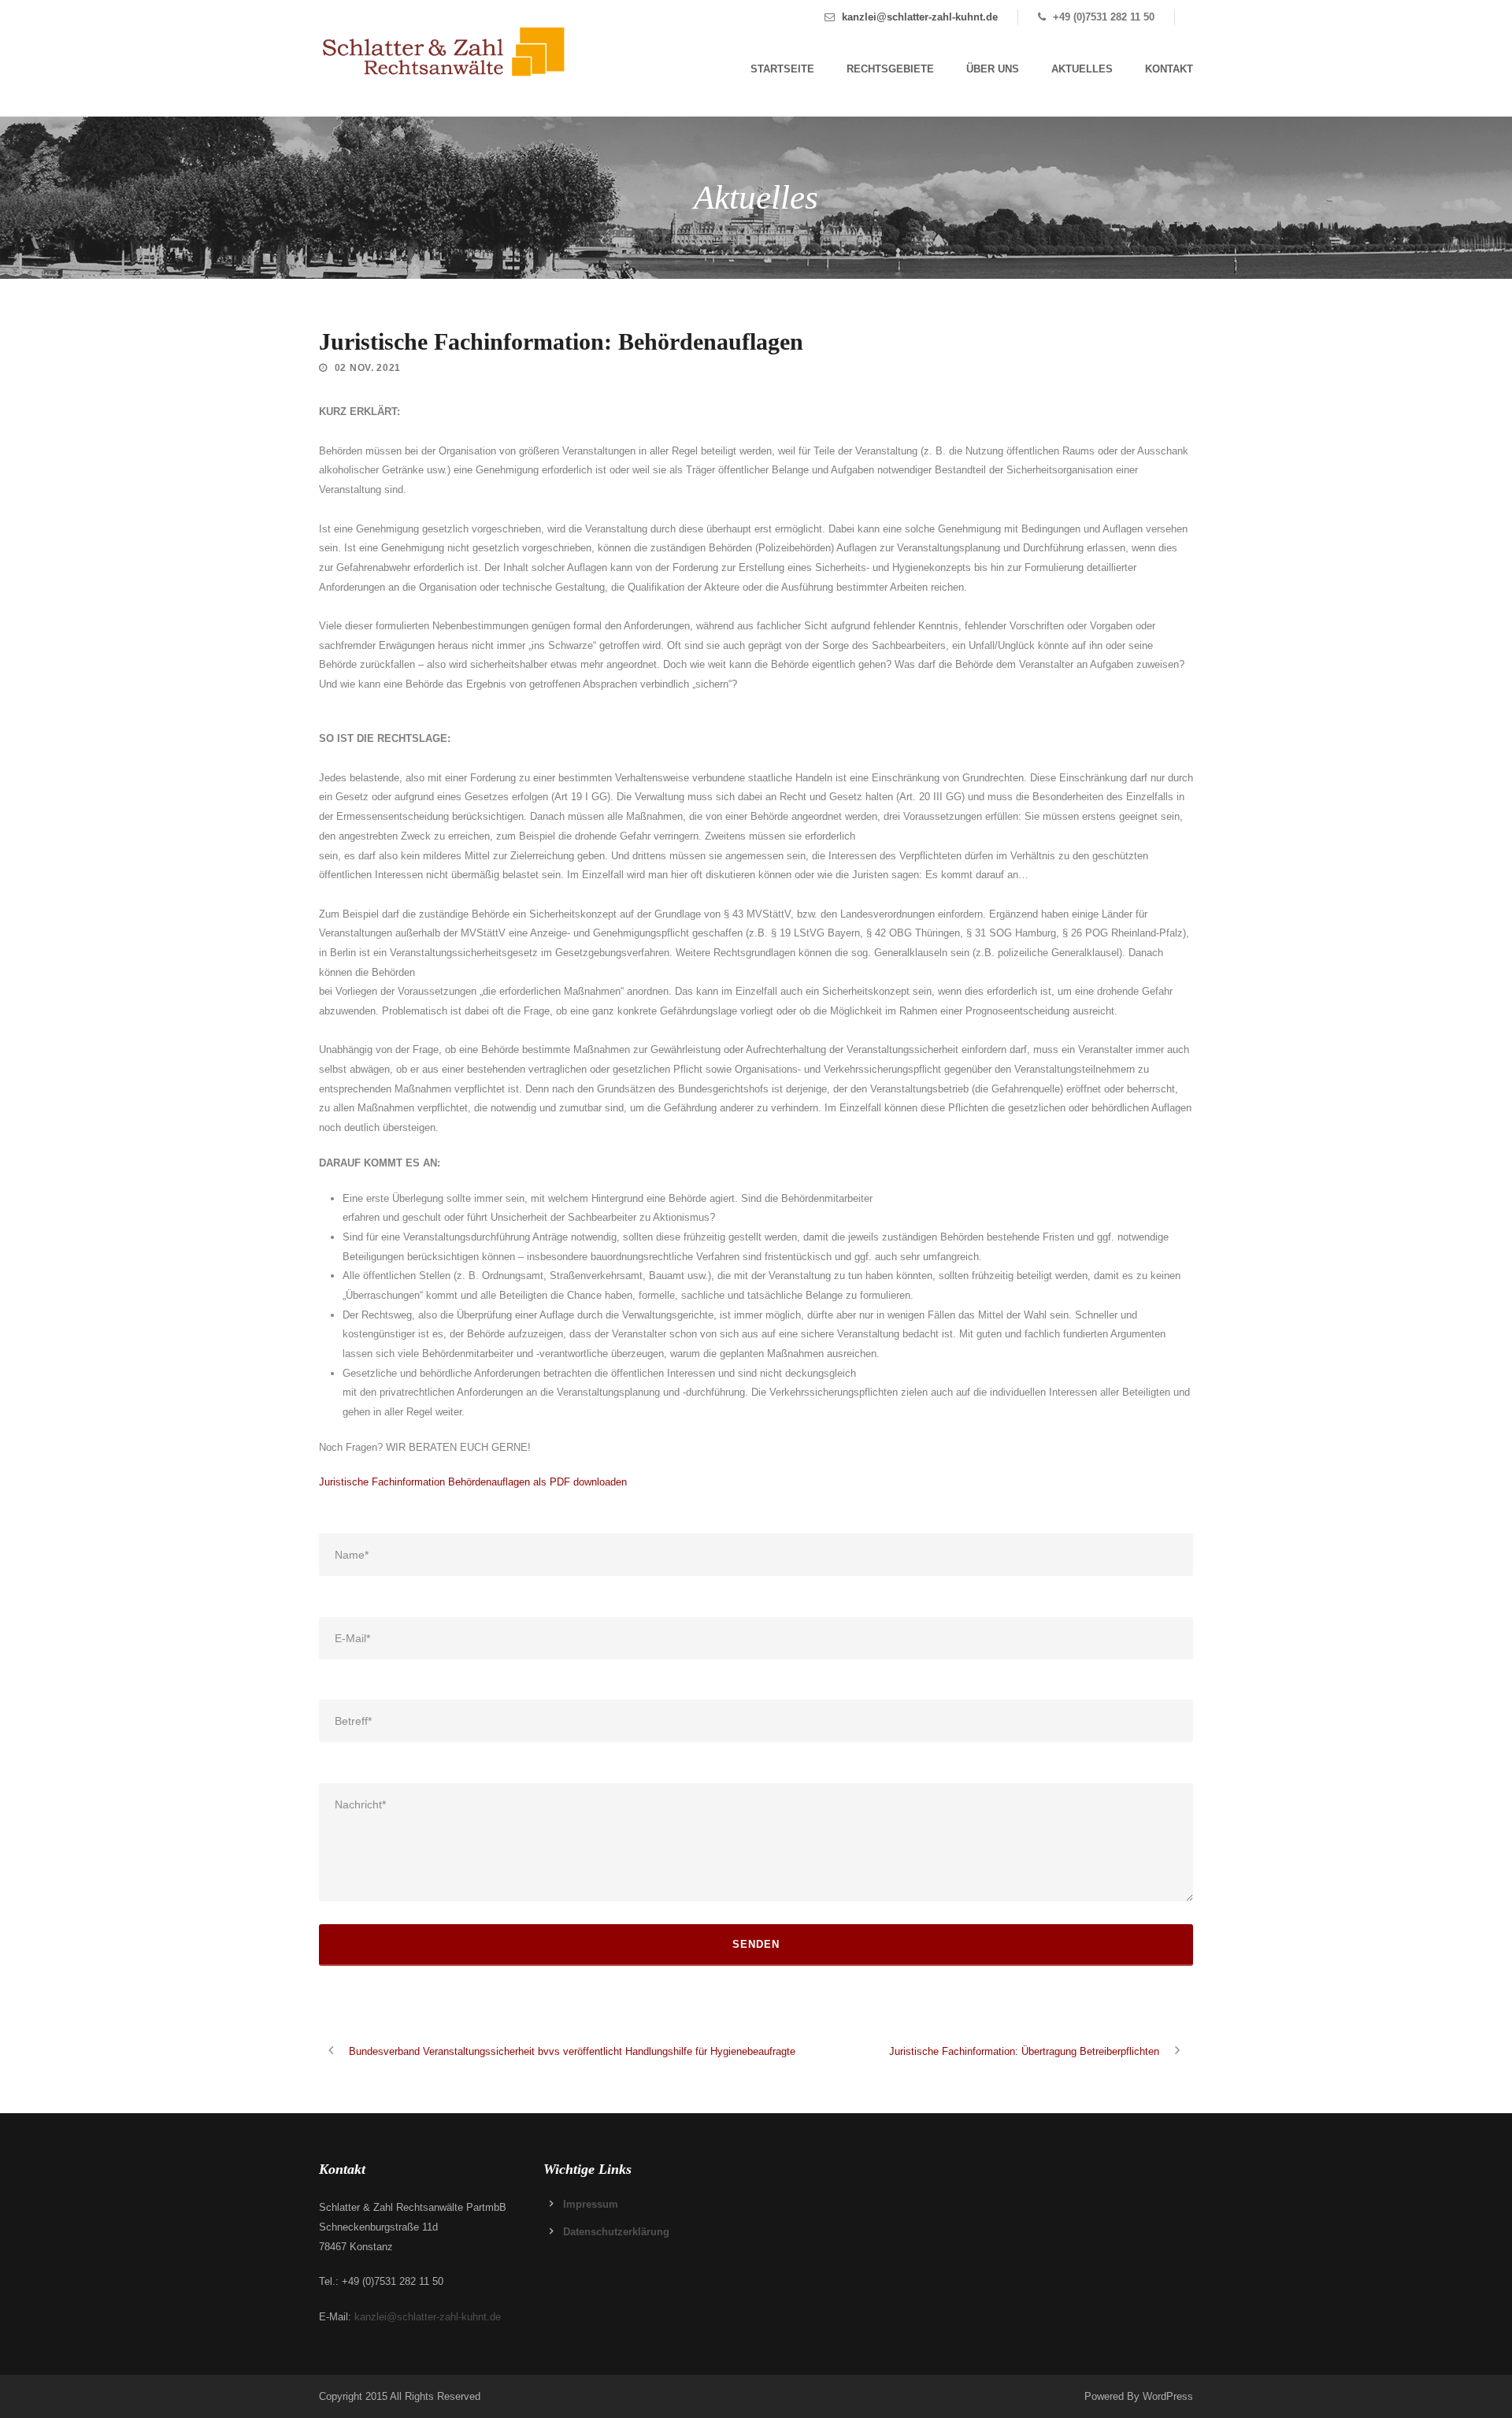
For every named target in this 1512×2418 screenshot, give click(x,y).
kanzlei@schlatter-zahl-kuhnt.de (920, 17)
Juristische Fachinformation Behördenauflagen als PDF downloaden (473, 1482)
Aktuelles (1082, 69)
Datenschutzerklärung (616, 2232)
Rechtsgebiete (890, 69)
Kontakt (1169, 69)
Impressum (591, 2204)
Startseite (782, 69)
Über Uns (993, 69)
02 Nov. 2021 (368, 368)
